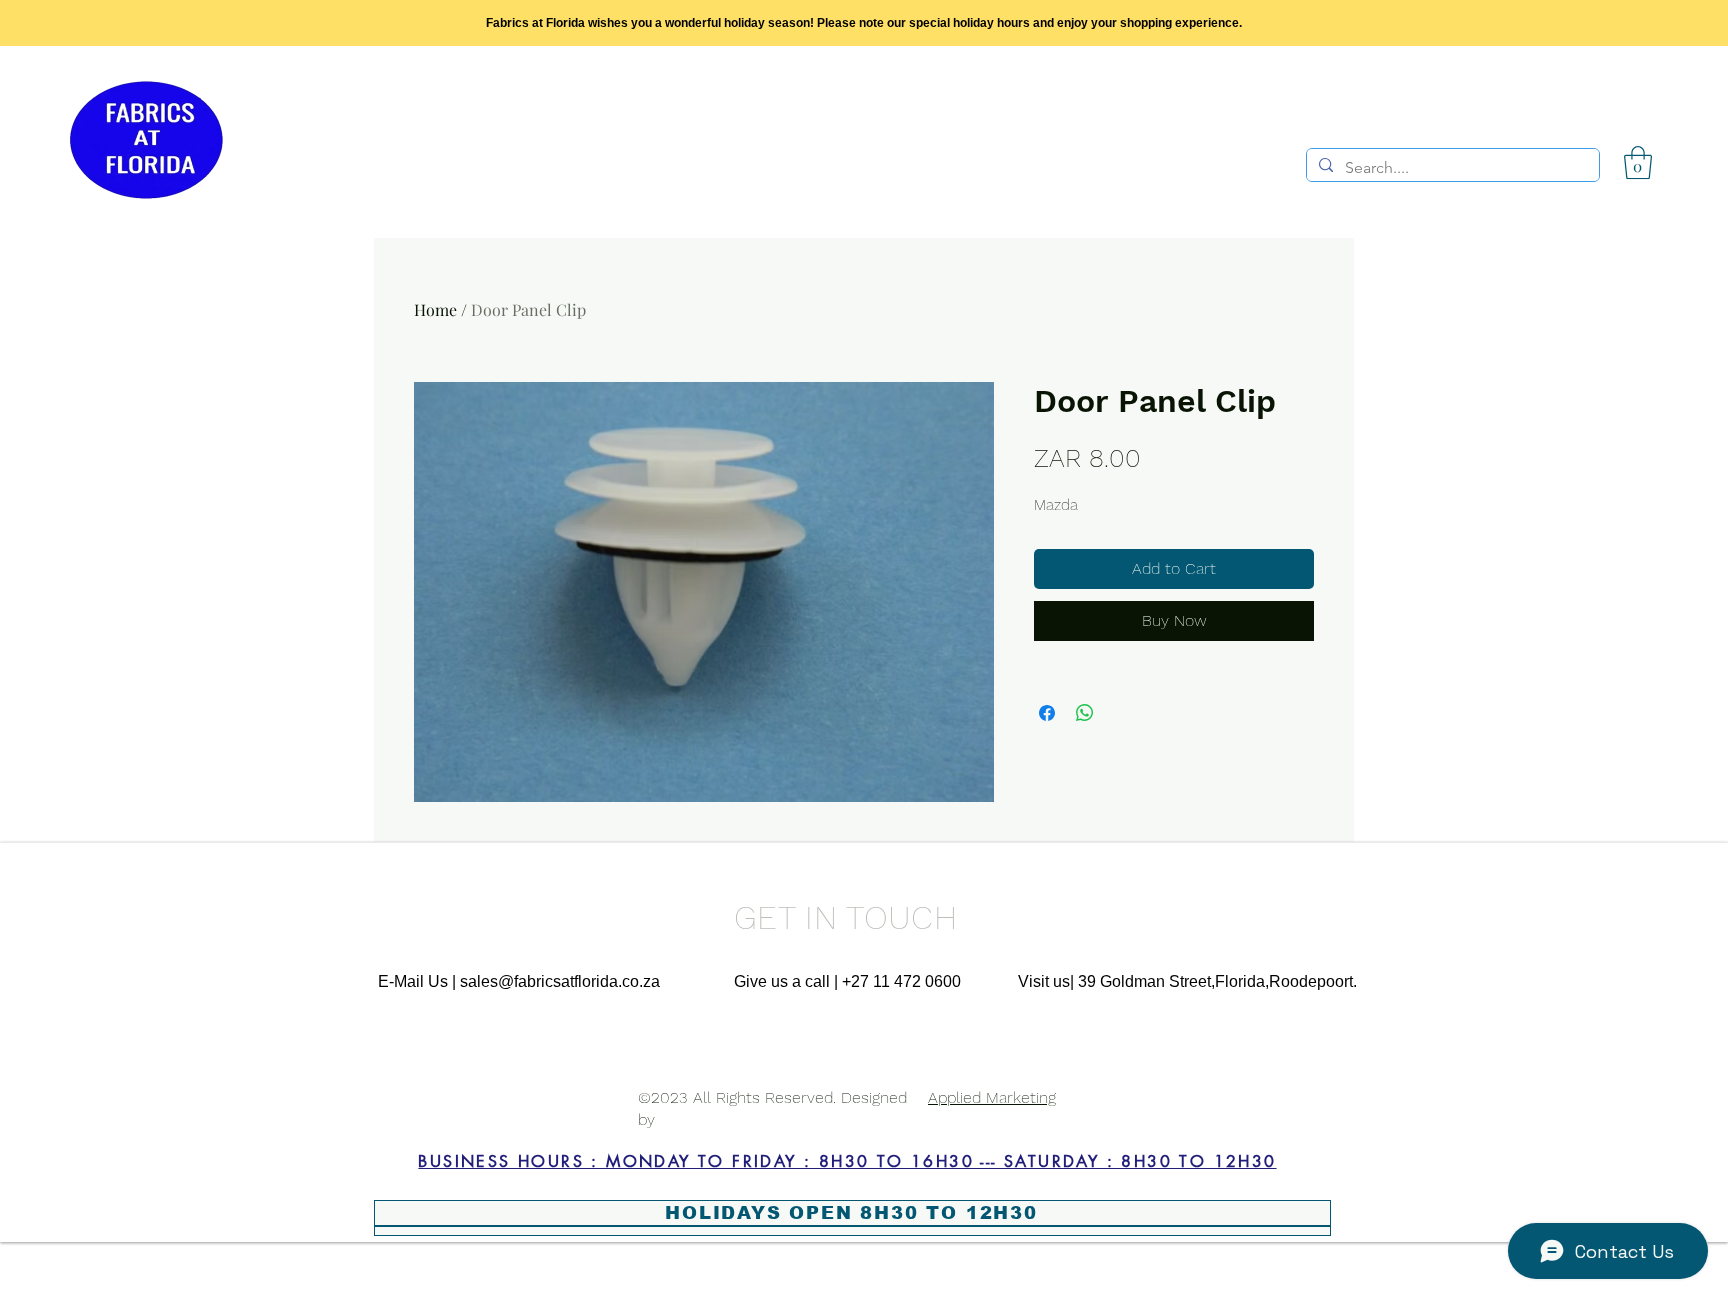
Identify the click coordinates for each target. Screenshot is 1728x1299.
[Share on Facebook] (1047, 713)
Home (435, 309)
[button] (1638, 162)
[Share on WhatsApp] (1085, 713)
